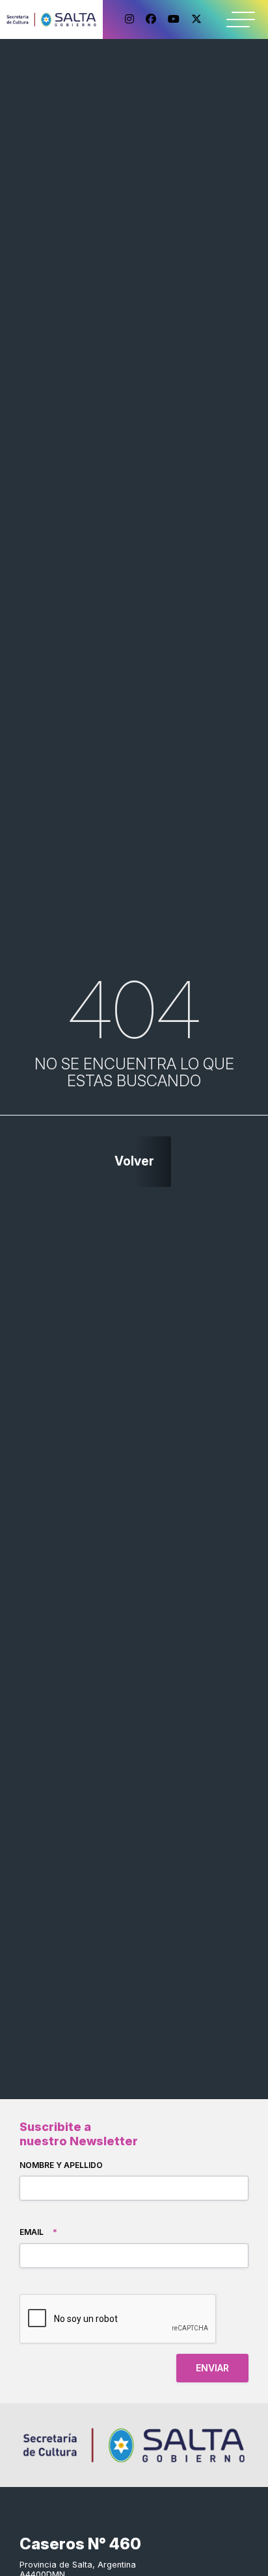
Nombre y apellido (61, 2165)
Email (38, 2232)
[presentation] (118, 2319)
